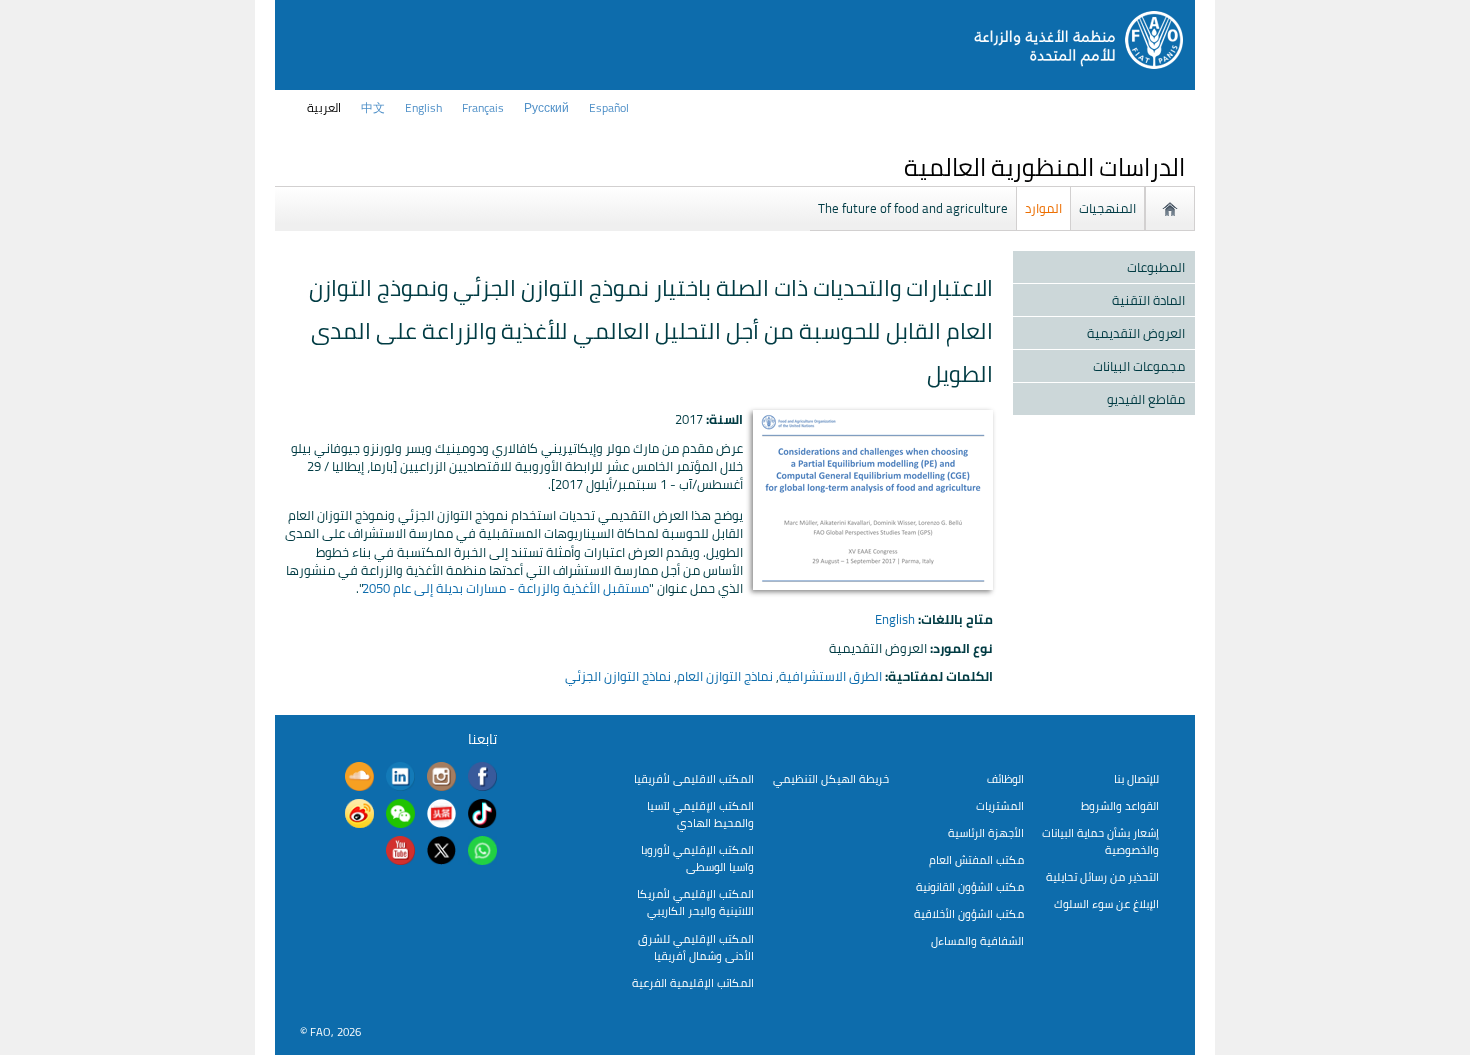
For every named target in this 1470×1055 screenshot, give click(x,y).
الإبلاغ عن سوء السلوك (1106, 903)
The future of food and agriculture (913, 208)
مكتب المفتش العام (976, 859)
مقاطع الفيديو (1146, 399)
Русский (546, 107)
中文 (373, 107)
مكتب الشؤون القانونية (970, 886)
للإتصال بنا (1136, 778)
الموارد (1043, 208)
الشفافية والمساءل (977, 940)
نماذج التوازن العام (725, 676)
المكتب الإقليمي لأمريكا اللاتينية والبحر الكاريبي (695, 902)
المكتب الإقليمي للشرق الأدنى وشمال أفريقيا (696, 947)
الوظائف (1005, 778)
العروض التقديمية (1136, 333)
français (483, 107)
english (423, 107)
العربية (324, 107)
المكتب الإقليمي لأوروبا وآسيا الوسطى (697, 858)
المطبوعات (1156, 267)
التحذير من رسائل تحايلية (1102, 876)
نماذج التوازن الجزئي (618, 676)
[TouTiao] (441, 816)
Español (609, 107)
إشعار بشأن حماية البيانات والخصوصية (1100, 841)
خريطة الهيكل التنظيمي (831, 778)
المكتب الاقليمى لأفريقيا (694, 778)
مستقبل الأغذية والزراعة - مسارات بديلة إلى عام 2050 (505, 588)
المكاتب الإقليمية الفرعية (693, 982)
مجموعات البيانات (1139, 366)
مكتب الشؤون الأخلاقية (969, 913)
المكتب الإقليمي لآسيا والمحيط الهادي (700, 814)
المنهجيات (1107, 208)
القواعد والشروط (1120, 805)
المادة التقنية (1148, 300)
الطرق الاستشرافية (830, 676)
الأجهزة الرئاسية (986, 832)
